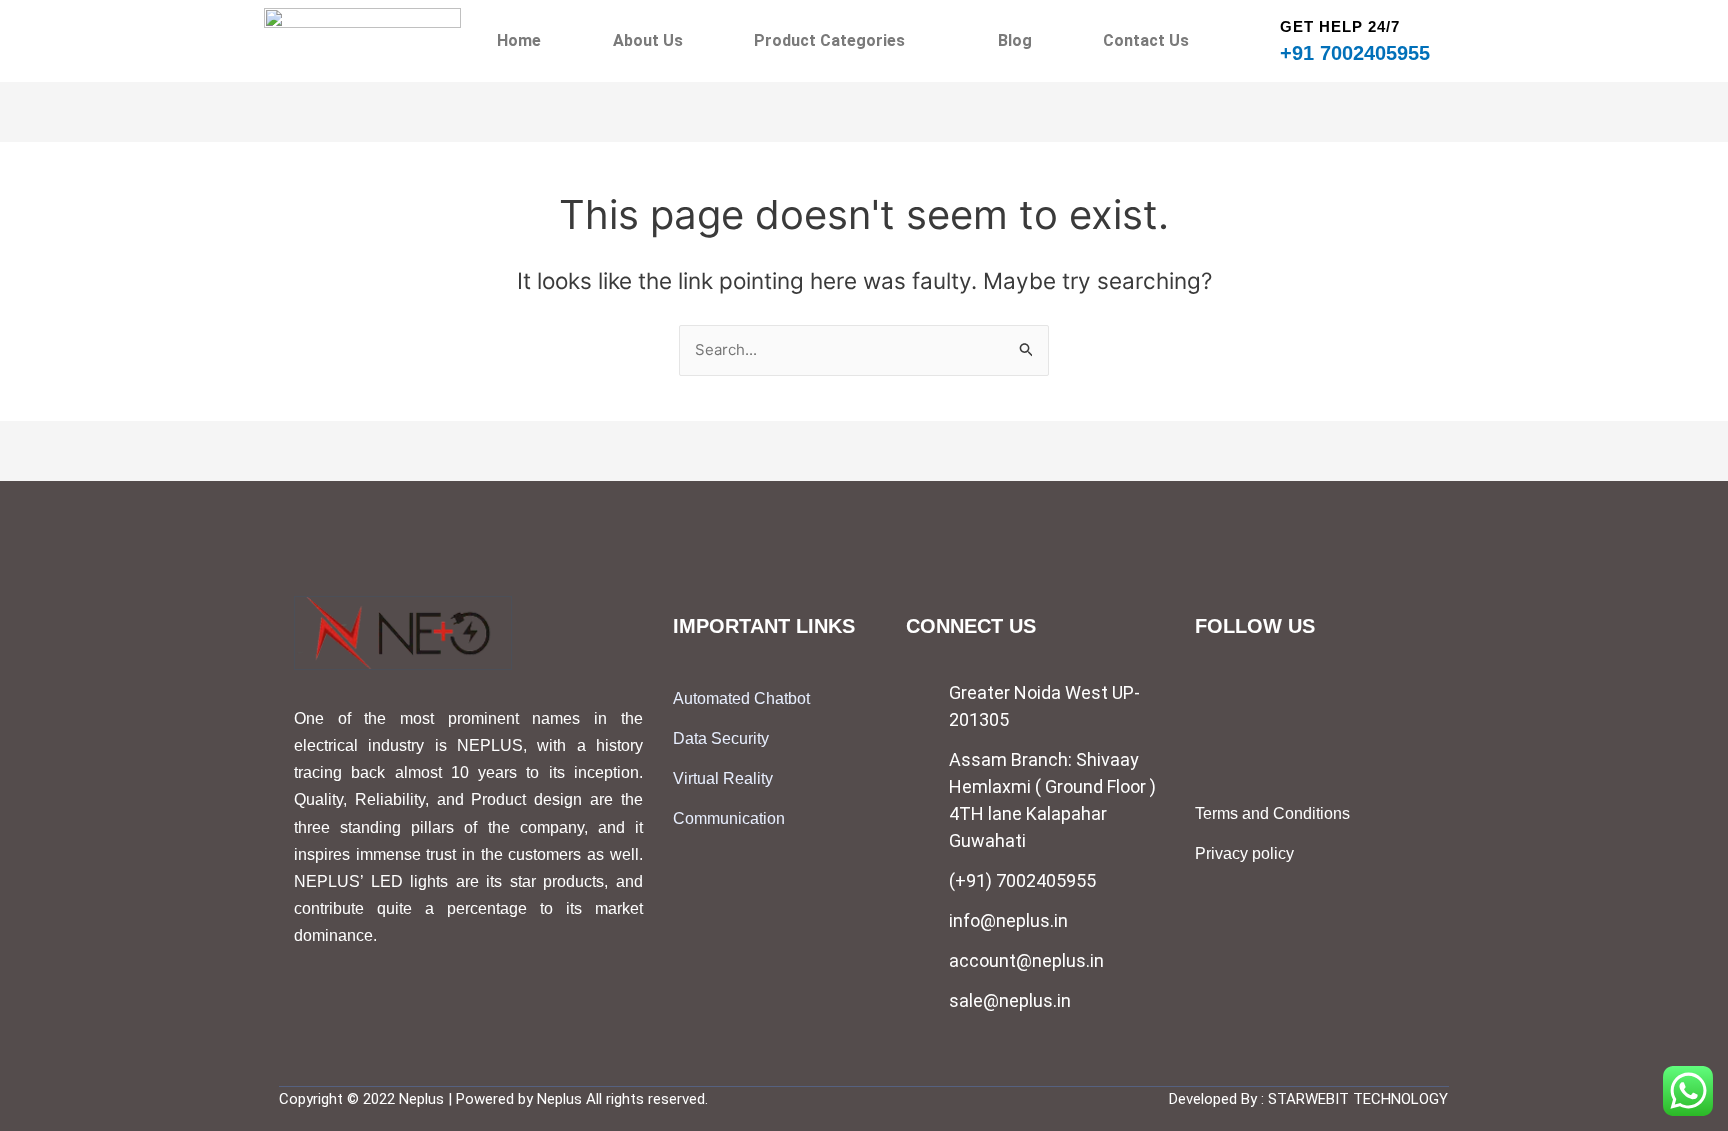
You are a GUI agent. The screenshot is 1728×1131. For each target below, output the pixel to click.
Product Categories (829, 40)
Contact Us (1146, 40)
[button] (840, 41)
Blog (1015, 40)
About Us (648, 40)
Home (519, 40)
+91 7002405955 (1355, 53)
